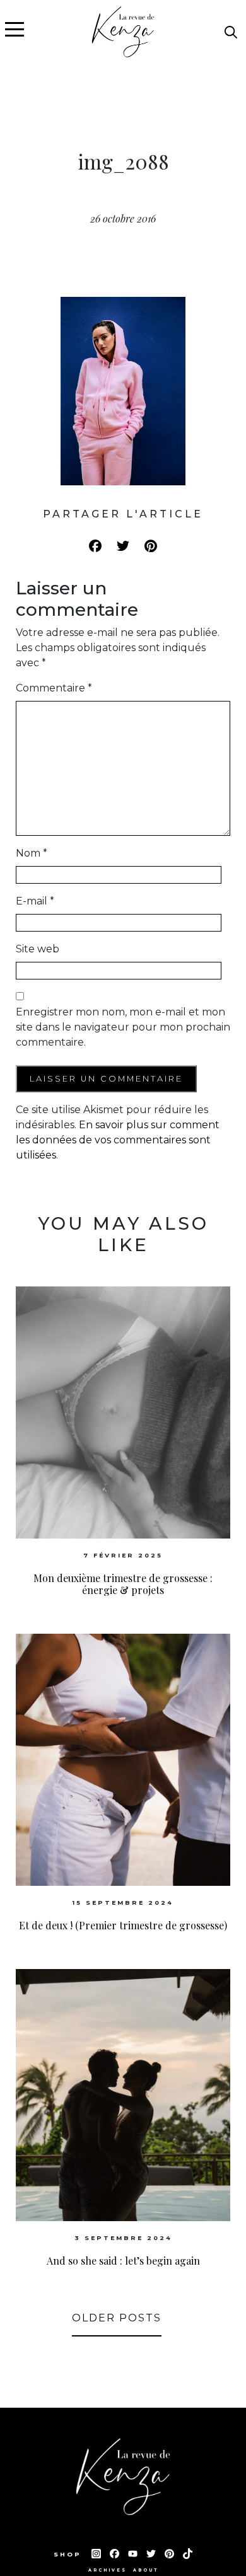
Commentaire (54, 688)
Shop (69, 2554)
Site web (38, 949)
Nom (32, 853)
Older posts (117, 2318)
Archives (108, 2570)
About (146, 2570)
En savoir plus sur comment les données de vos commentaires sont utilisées (118, 1140)
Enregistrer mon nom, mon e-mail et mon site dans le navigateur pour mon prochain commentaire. (123, 1027)
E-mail (35, 901)
